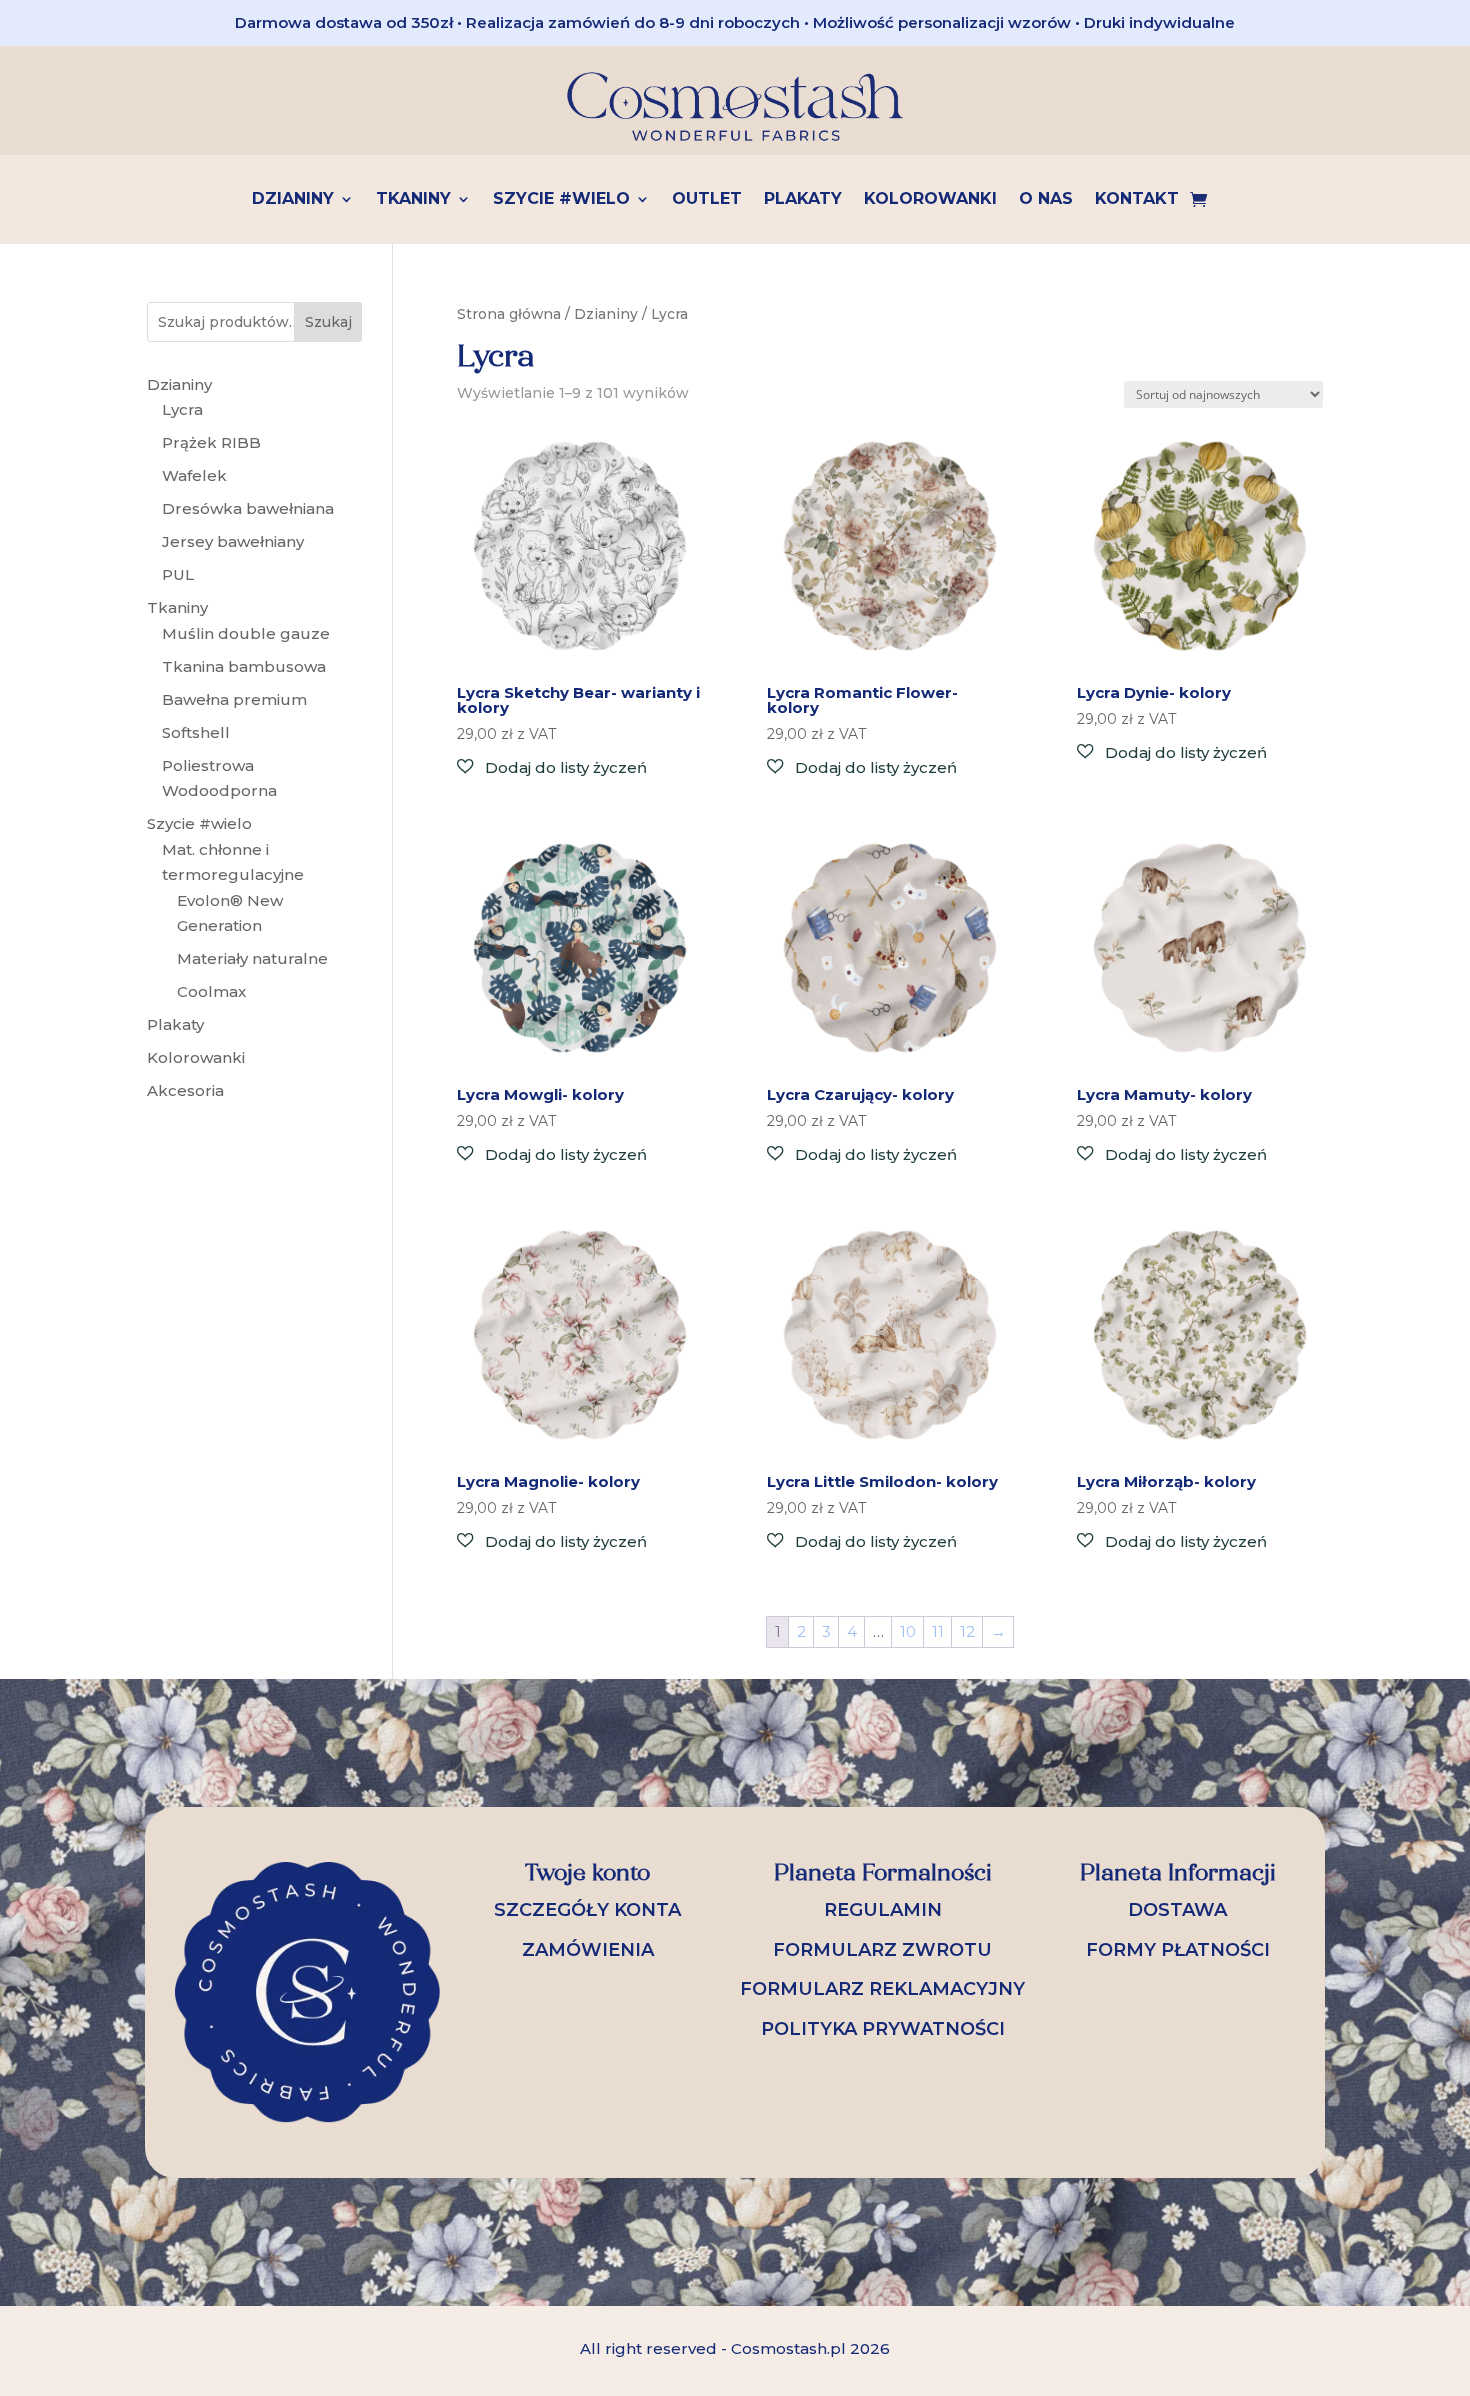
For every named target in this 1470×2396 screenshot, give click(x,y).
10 (908, 1631)
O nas (1046, 200)
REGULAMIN (883, 1910)
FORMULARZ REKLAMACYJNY (882, 1989)
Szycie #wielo (561, 200)
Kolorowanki (930, 200)
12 (967, 1631)
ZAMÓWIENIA (588, 1950)
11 (938, 1631)
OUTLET (707, 200)
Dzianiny (293, 200)
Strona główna (509, 314)
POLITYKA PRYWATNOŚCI (883, 2029)
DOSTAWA (1177, 1910)
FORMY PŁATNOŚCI (1178, 1950)
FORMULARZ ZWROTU (882, 1950)
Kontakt (1137, 200)
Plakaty (803, 200)
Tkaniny (413, 200)
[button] (552, 767)
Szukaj (328, 322)
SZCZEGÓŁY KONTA (587, 1910)
